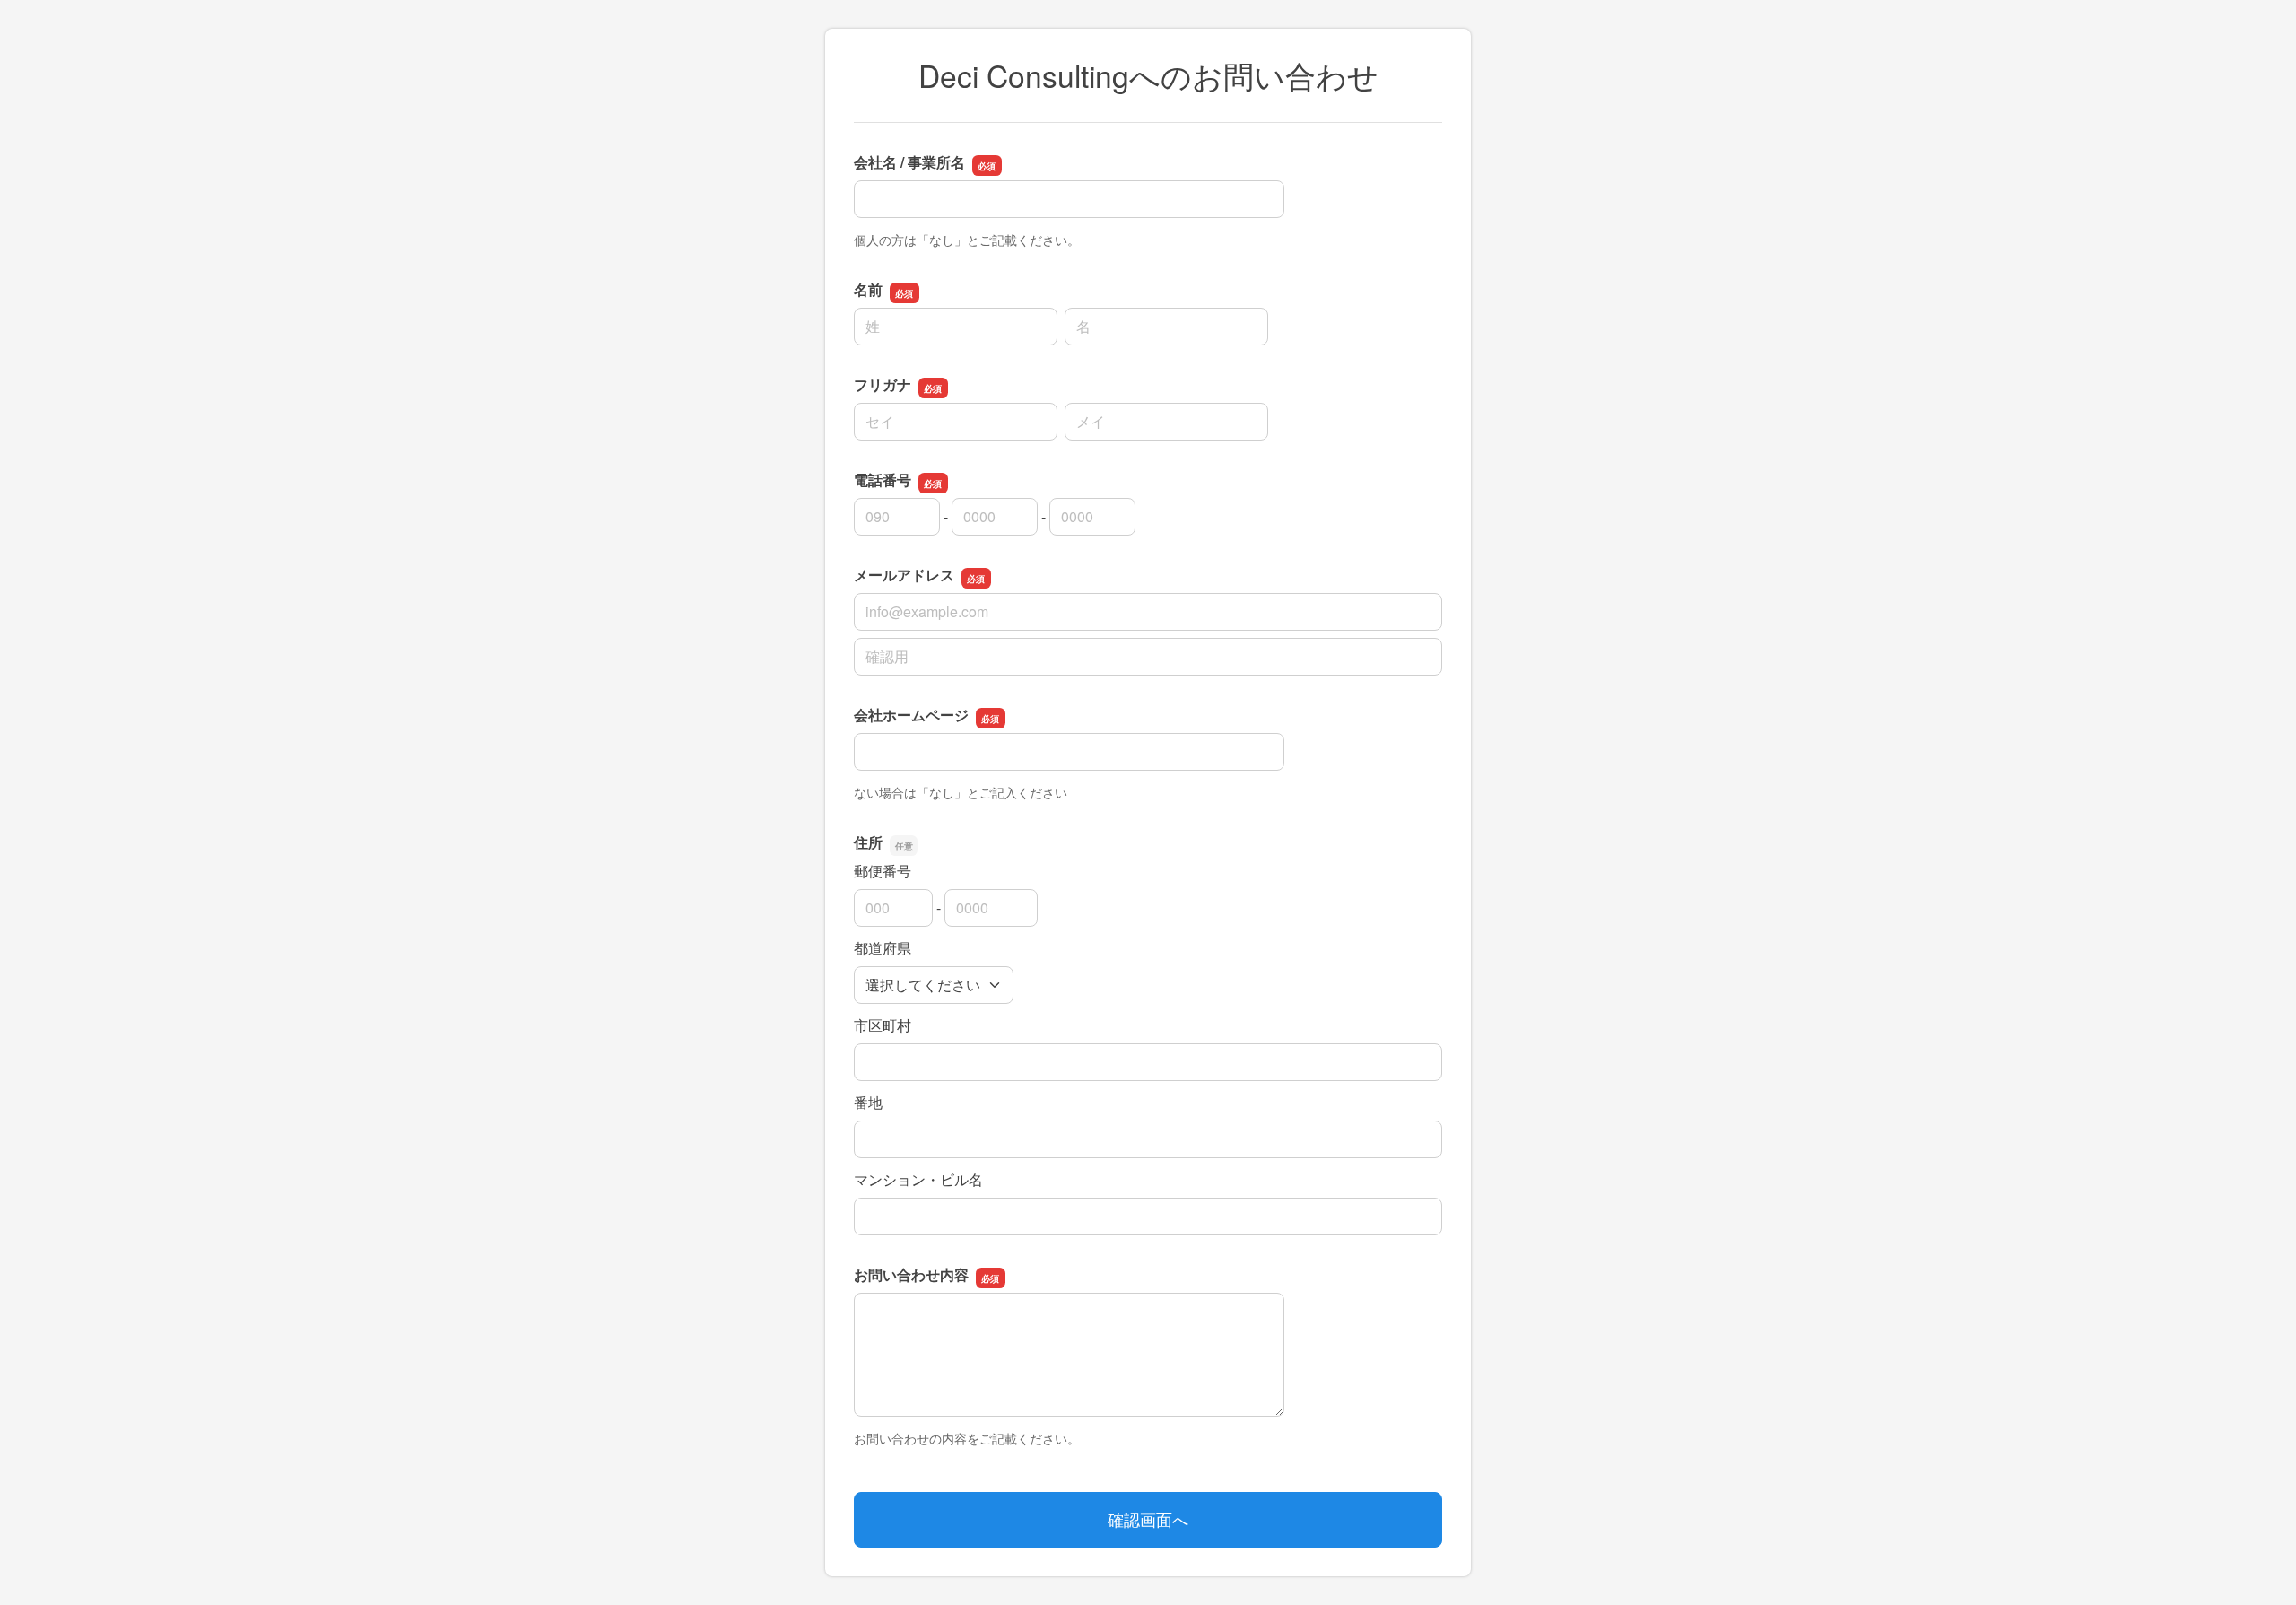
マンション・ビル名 (918, 1179)
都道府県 (883, 948)
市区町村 (883, 1025)
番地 (868, 1102)
